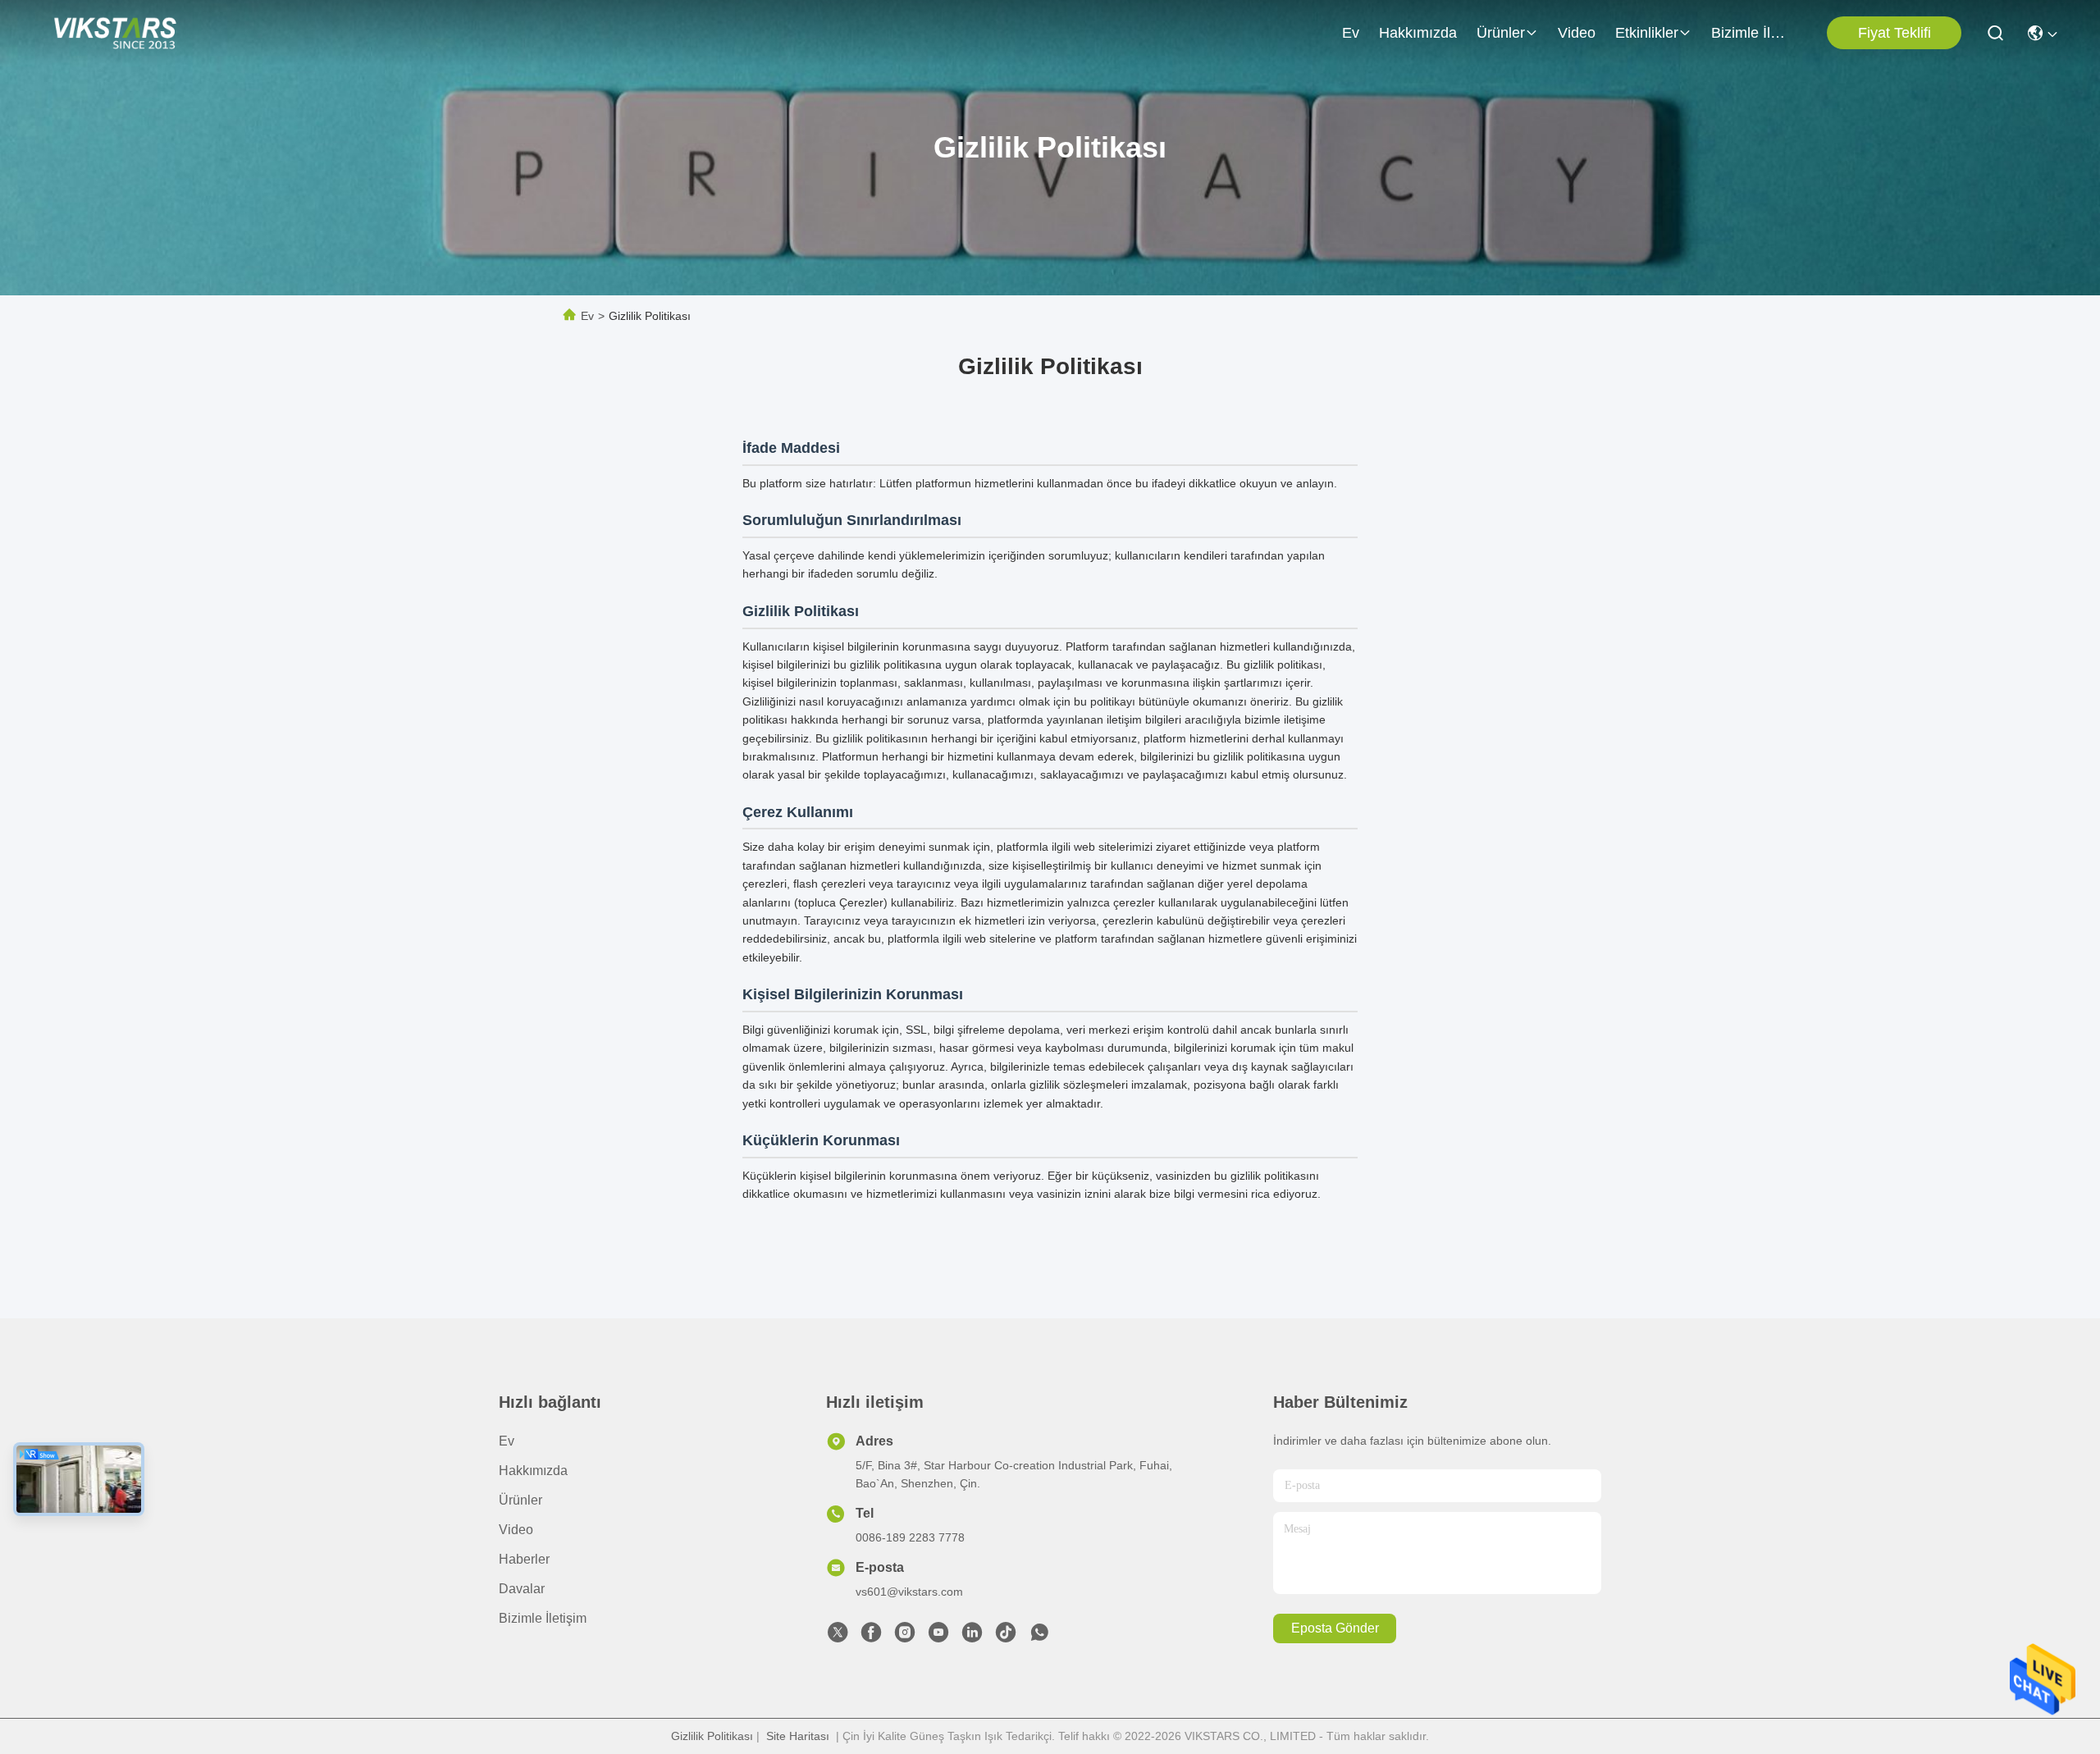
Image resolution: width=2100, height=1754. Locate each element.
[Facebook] (871, 1637)
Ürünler (1501, 33)
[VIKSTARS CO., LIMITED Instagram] (905, 1637)
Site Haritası (798, 1736)
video (1577, 33)
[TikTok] (1006, 1637)
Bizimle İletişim (1751, 33)
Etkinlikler (1647, 33)
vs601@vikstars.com (909, 1592)
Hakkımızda (1418, 33)
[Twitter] (838, 1637)
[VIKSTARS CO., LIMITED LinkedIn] (972, 1637)
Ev (1351, 33)
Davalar (522, 1589)
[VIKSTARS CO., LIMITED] (115, 33)
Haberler (524, 1559)
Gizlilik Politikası (712, 1736)
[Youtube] (938, 1637)
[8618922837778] (1039, 1637)
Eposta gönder (1335, 1628)
